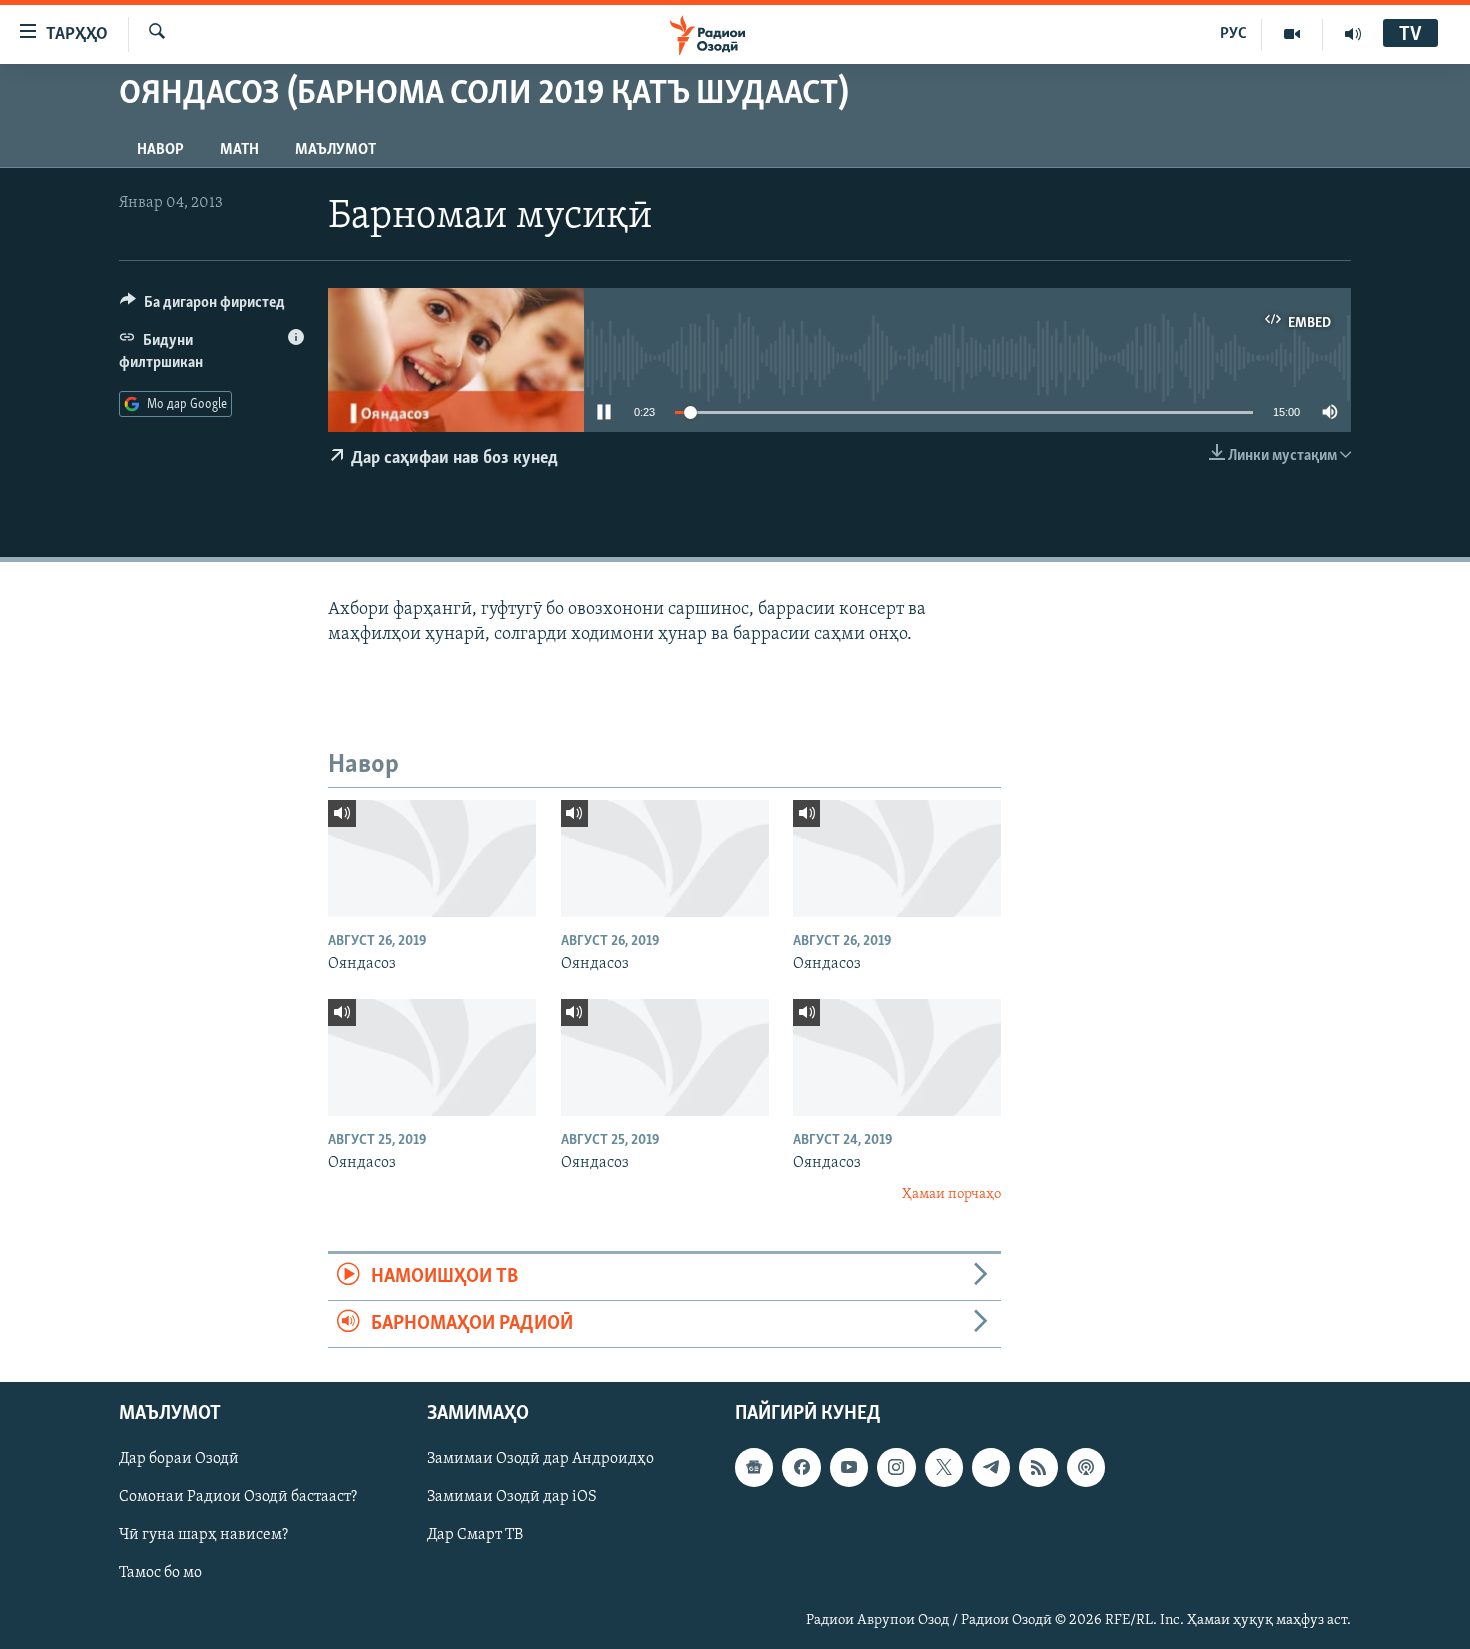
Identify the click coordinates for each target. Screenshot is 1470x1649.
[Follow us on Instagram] (896, 1468)
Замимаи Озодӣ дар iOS (512, 1498)
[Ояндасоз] (432, 858)
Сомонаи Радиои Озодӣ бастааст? (238, 1498)
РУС (1233, 34)
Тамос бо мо (160, 1574)
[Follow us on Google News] (754, 1468)
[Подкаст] (1086, 1468)
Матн (239, 150)
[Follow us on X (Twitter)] (944, 1468)
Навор (160, 150)
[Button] (202, 307)
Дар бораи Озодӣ (179, 1460)
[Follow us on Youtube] (849, 1468)
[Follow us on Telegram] (991, 1468)
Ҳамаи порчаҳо (951, 1194)
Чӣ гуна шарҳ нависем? (203, 1536)
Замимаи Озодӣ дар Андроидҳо (540, 1460)
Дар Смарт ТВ (475, 1536)
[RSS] (1038, 1468)
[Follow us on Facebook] (801, 1468)
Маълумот (335, 150)
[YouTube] (1292, 34)
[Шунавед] (1353, 34)
